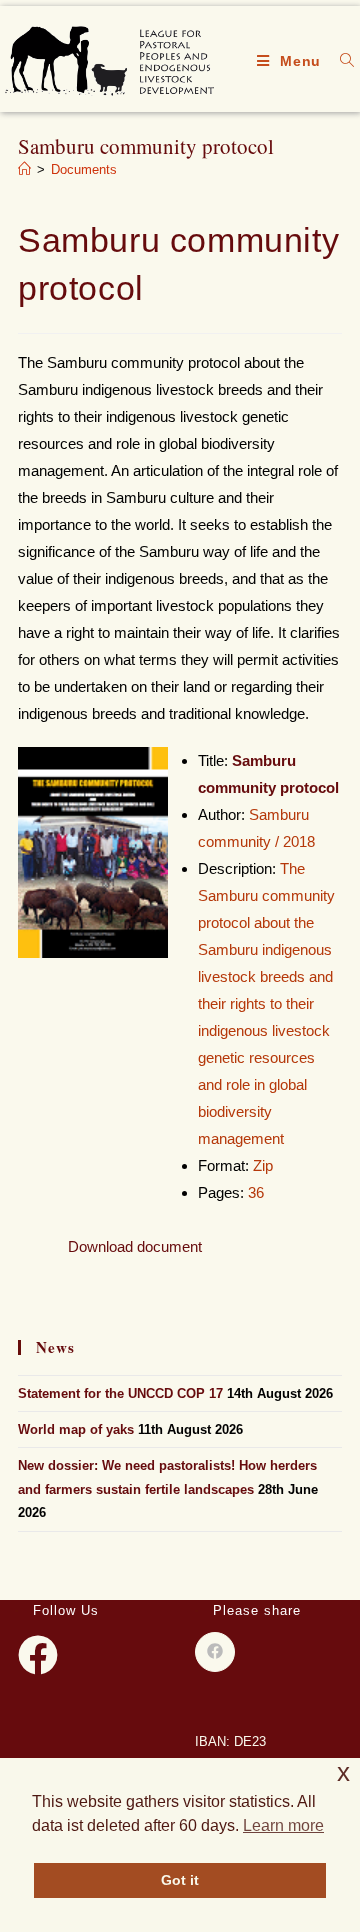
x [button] (343, 1772)
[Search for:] (340, 61)
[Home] (24, 169)
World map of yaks (76, 1429)
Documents (84, 169)
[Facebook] (38, 1655)
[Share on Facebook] (215, 1652)
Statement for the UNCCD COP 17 (120, 1393)
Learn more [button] (283, 1825)
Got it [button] (180, 1880)
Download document (135, 1246)
